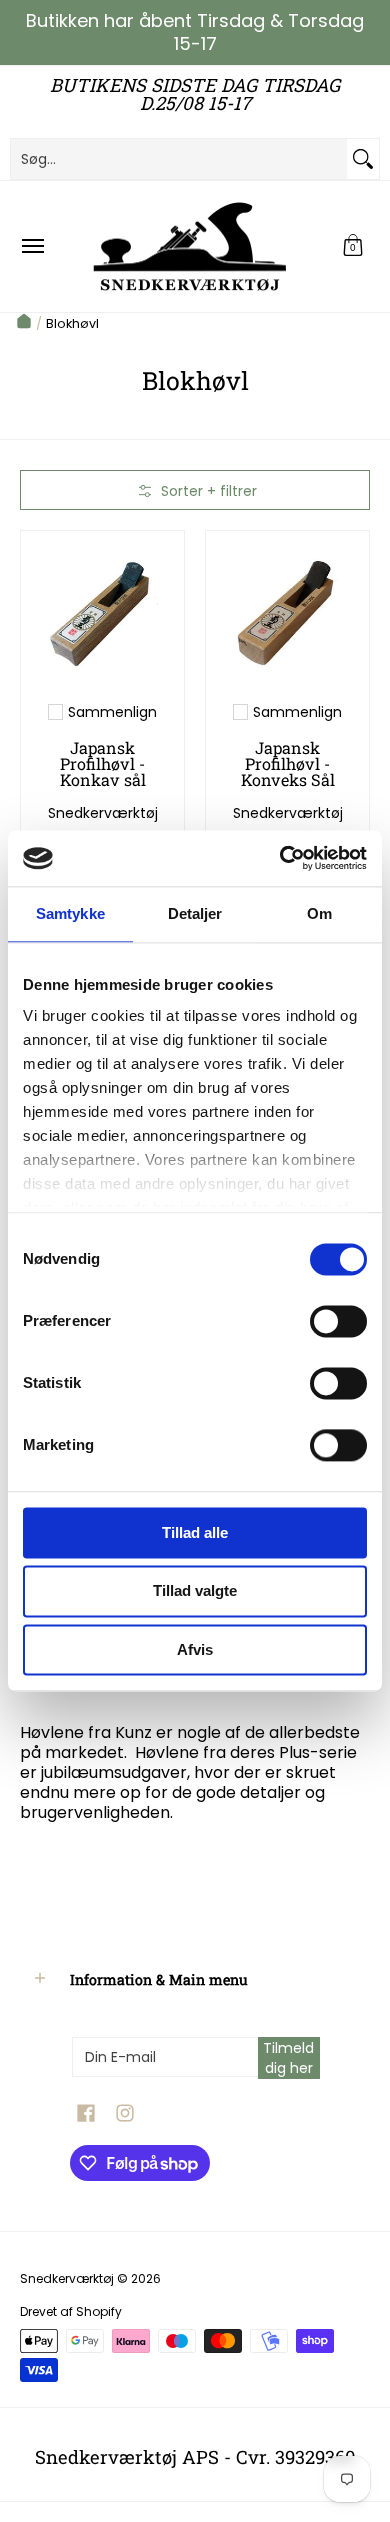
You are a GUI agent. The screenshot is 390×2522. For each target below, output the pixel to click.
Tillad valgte (195, 1591)
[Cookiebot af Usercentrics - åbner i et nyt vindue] (280, 858)
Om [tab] (319, 913)
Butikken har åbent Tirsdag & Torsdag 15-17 (195, 32)
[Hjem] (24, 324)
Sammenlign (112, 712)
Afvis (195, 1649)
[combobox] (179, 159)
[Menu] (32, 246)
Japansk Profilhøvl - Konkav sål (103, 763)
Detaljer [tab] (195, 913)
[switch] (338, 1321)
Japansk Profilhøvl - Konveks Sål (288, 763)
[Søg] (363, 159)
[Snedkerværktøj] (190, 246)
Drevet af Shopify (71, 2311)
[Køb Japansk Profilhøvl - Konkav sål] (102, 612)
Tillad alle (195, 1532)
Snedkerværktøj (103, 813)
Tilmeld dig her (288, 2058)
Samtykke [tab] (70, 913)
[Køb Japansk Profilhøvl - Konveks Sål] (287, 612)
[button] (353, 246)
